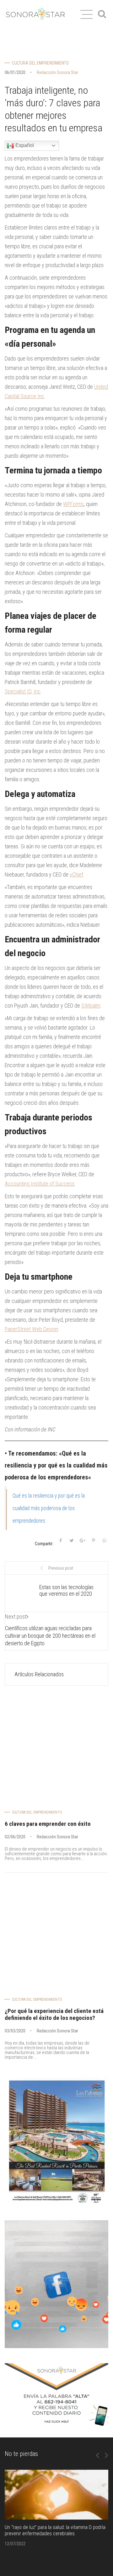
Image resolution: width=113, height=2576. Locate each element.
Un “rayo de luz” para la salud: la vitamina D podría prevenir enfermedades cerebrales (55, 2530)
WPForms (73, 504)
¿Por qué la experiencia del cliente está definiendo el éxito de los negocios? (54, 2015)
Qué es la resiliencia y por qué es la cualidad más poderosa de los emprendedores (49, 1508)
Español (24, 145)
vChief (76, 874)
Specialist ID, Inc (23, 691)
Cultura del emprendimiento (40, 63)
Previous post (61, 1568)
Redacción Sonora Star (57, 72)
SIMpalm (91, 1006)
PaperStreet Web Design (31, 1329)
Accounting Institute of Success (40, 1184)
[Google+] (83, 1541)
